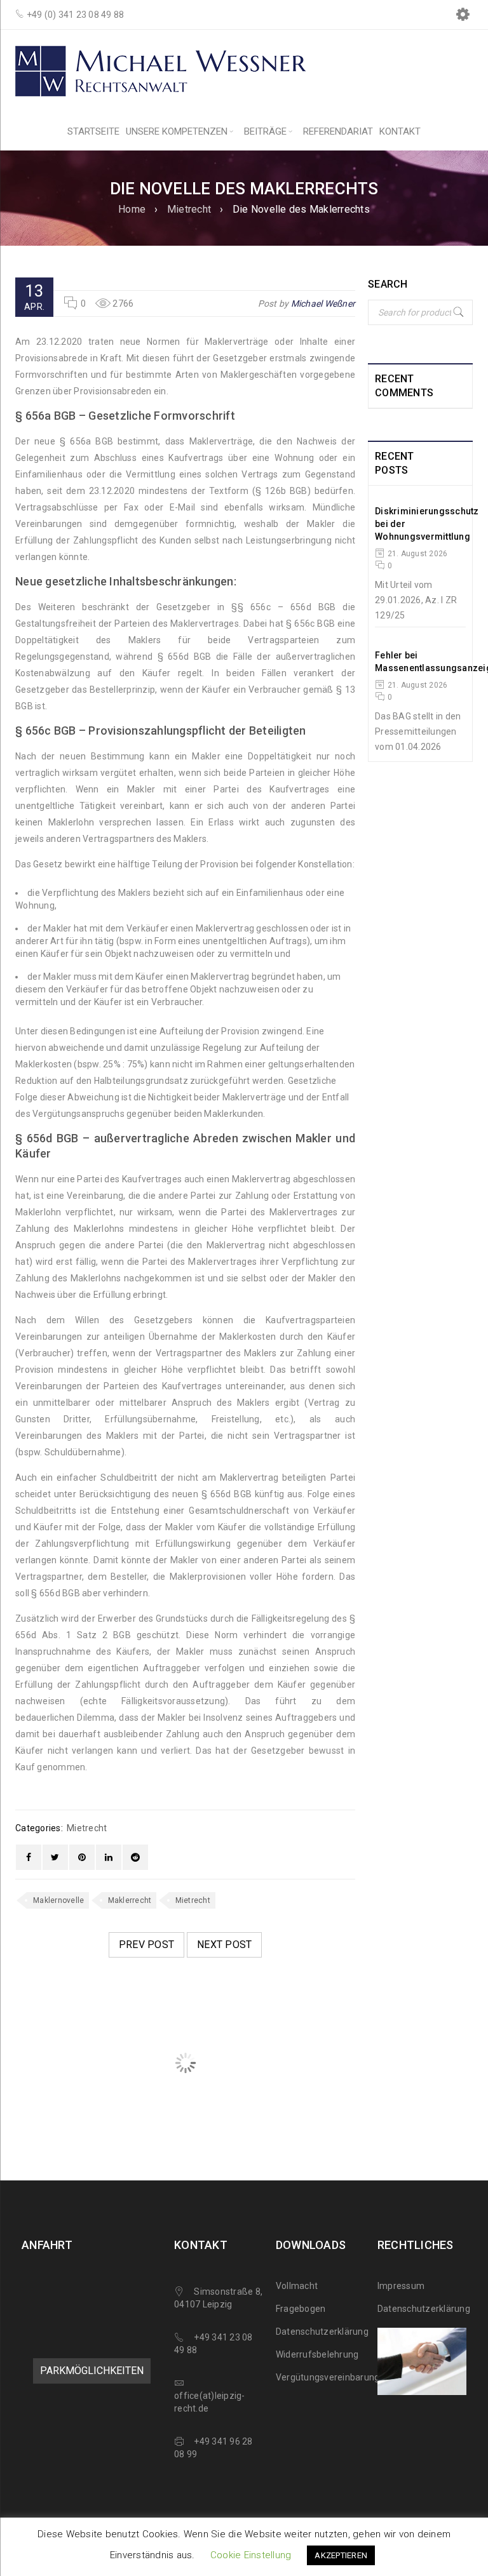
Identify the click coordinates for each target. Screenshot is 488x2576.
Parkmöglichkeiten (92, 2371)
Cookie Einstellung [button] (251, 2555)
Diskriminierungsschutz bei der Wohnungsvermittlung (427, 524)
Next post (224, 1945)
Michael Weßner (323, 304)
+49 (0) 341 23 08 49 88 (76, 15)
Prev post (146, 1945)
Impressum (401, 2286)
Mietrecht (189, 209)
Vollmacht (297, 2286)
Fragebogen (301, 2309)
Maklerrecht (130, 1900)
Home (132, 209)
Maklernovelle (58, 1900)
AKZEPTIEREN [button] (341, 2555)
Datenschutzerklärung (322, 2332)
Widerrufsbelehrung (317, 2354)
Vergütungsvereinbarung (328, 2377)
